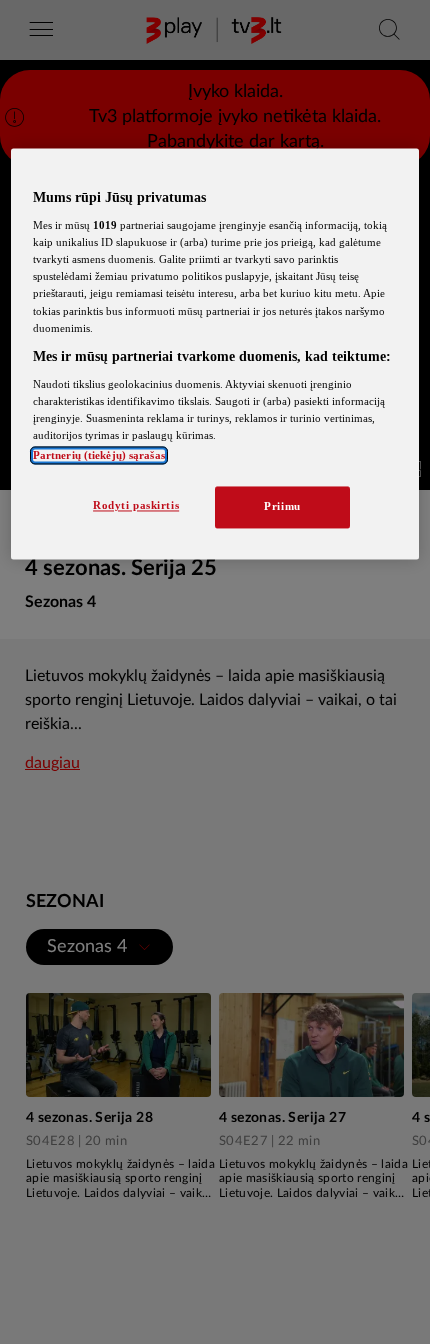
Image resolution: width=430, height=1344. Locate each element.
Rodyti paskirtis (136, 506)
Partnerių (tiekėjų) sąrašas (99, 456)
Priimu (282, 507)
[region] (215, 354)
